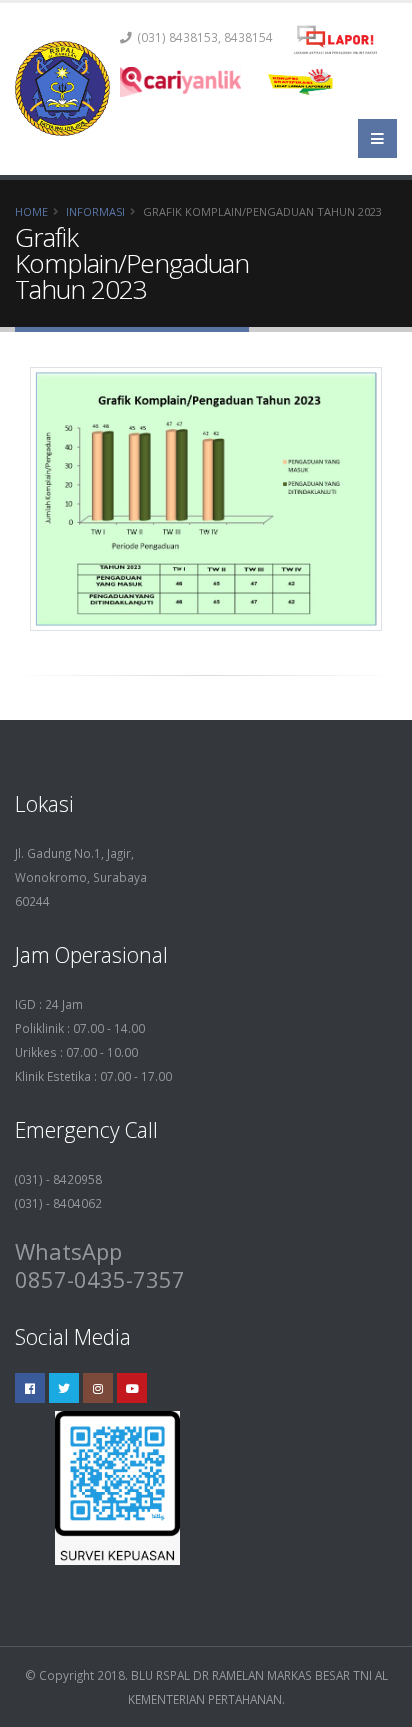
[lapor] (335, 40)
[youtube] (132, 1388)
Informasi (95, 211)
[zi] (302, 82)
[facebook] (30, 1388)
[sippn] (180, 82)
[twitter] (64, 1388)
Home (31, 211)
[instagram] (98, 1388)
